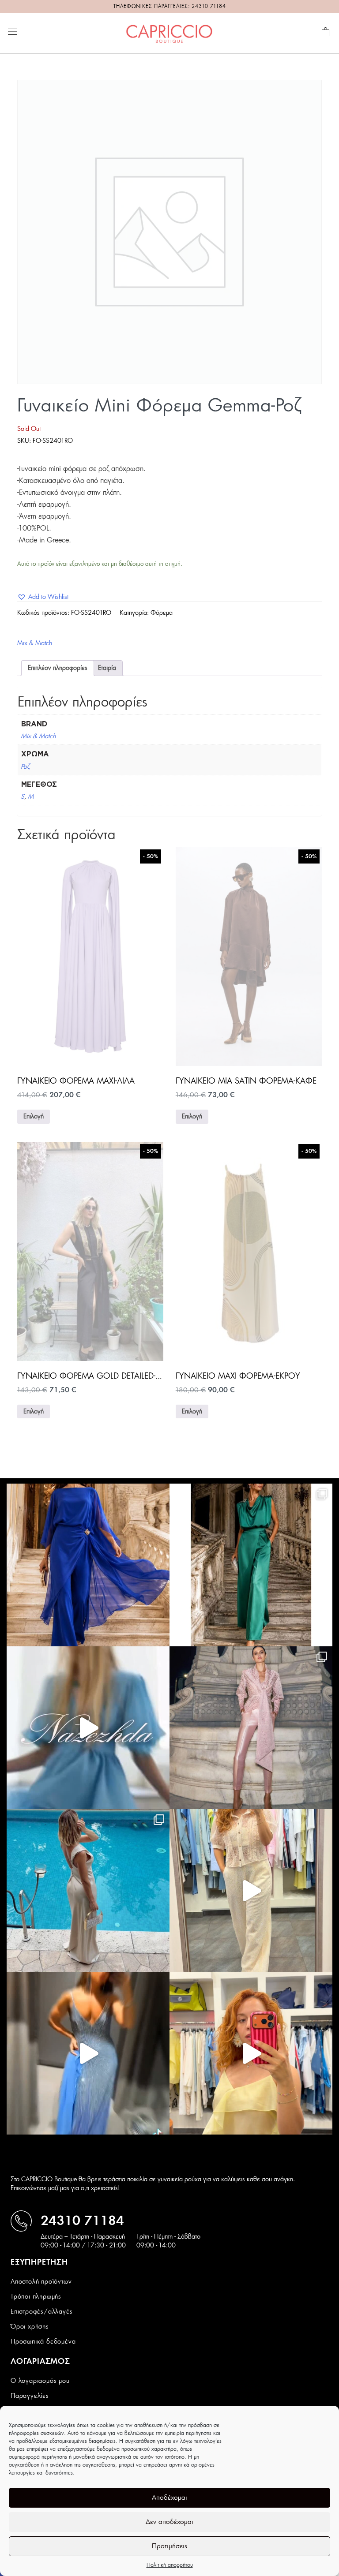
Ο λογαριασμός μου (40, 2381)
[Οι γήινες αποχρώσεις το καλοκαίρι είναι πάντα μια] (88, 1890)
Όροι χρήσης (30, 2327)
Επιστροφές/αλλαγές (41, 2312)
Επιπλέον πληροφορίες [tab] (58, 668)
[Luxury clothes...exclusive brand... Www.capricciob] (251, 1728)
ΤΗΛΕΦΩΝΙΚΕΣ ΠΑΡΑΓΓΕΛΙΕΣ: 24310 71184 (170, 6)
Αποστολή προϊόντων (41, 2282)
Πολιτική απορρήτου (170, 2565)
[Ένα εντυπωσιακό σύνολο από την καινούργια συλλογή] (251, 1565)
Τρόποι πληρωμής (36, 2297)
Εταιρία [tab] (107, 668)
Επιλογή (34, 1117)
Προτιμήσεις (169, 2546)
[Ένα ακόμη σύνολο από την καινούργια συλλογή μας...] (88, 1565)
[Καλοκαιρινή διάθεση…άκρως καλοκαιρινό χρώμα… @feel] (251, 2053)
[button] (43, 597)
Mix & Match (35, 643)
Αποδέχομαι (169, 2498)
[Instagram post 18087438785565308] (88, 2053)
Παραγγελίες (30, 2396)
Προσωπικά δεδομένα (43, 2342)
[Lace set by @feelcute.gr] (251, 1890)
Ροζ (25, 767)
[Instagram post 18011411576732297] (88, 1728)
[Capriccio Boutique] (169, 33)
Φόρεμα (162, 613)
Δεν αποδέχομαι (169, 2522)
